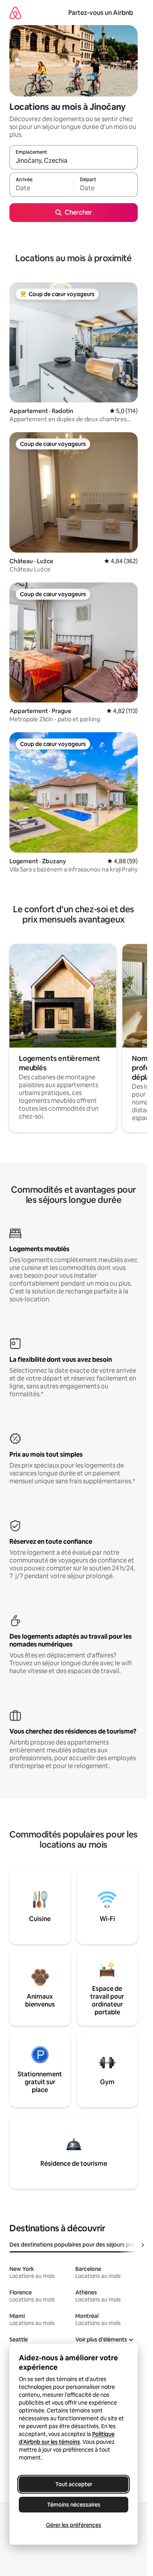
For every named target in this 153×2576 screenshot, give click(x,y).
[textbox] (41, 188)
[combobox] (74, 161)
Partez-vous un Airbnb (101, 13)
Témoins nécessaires (74, 2505)
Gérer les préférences (74, 2525)
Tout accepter (74, 2484)
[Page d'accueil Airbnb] (15, 13)
